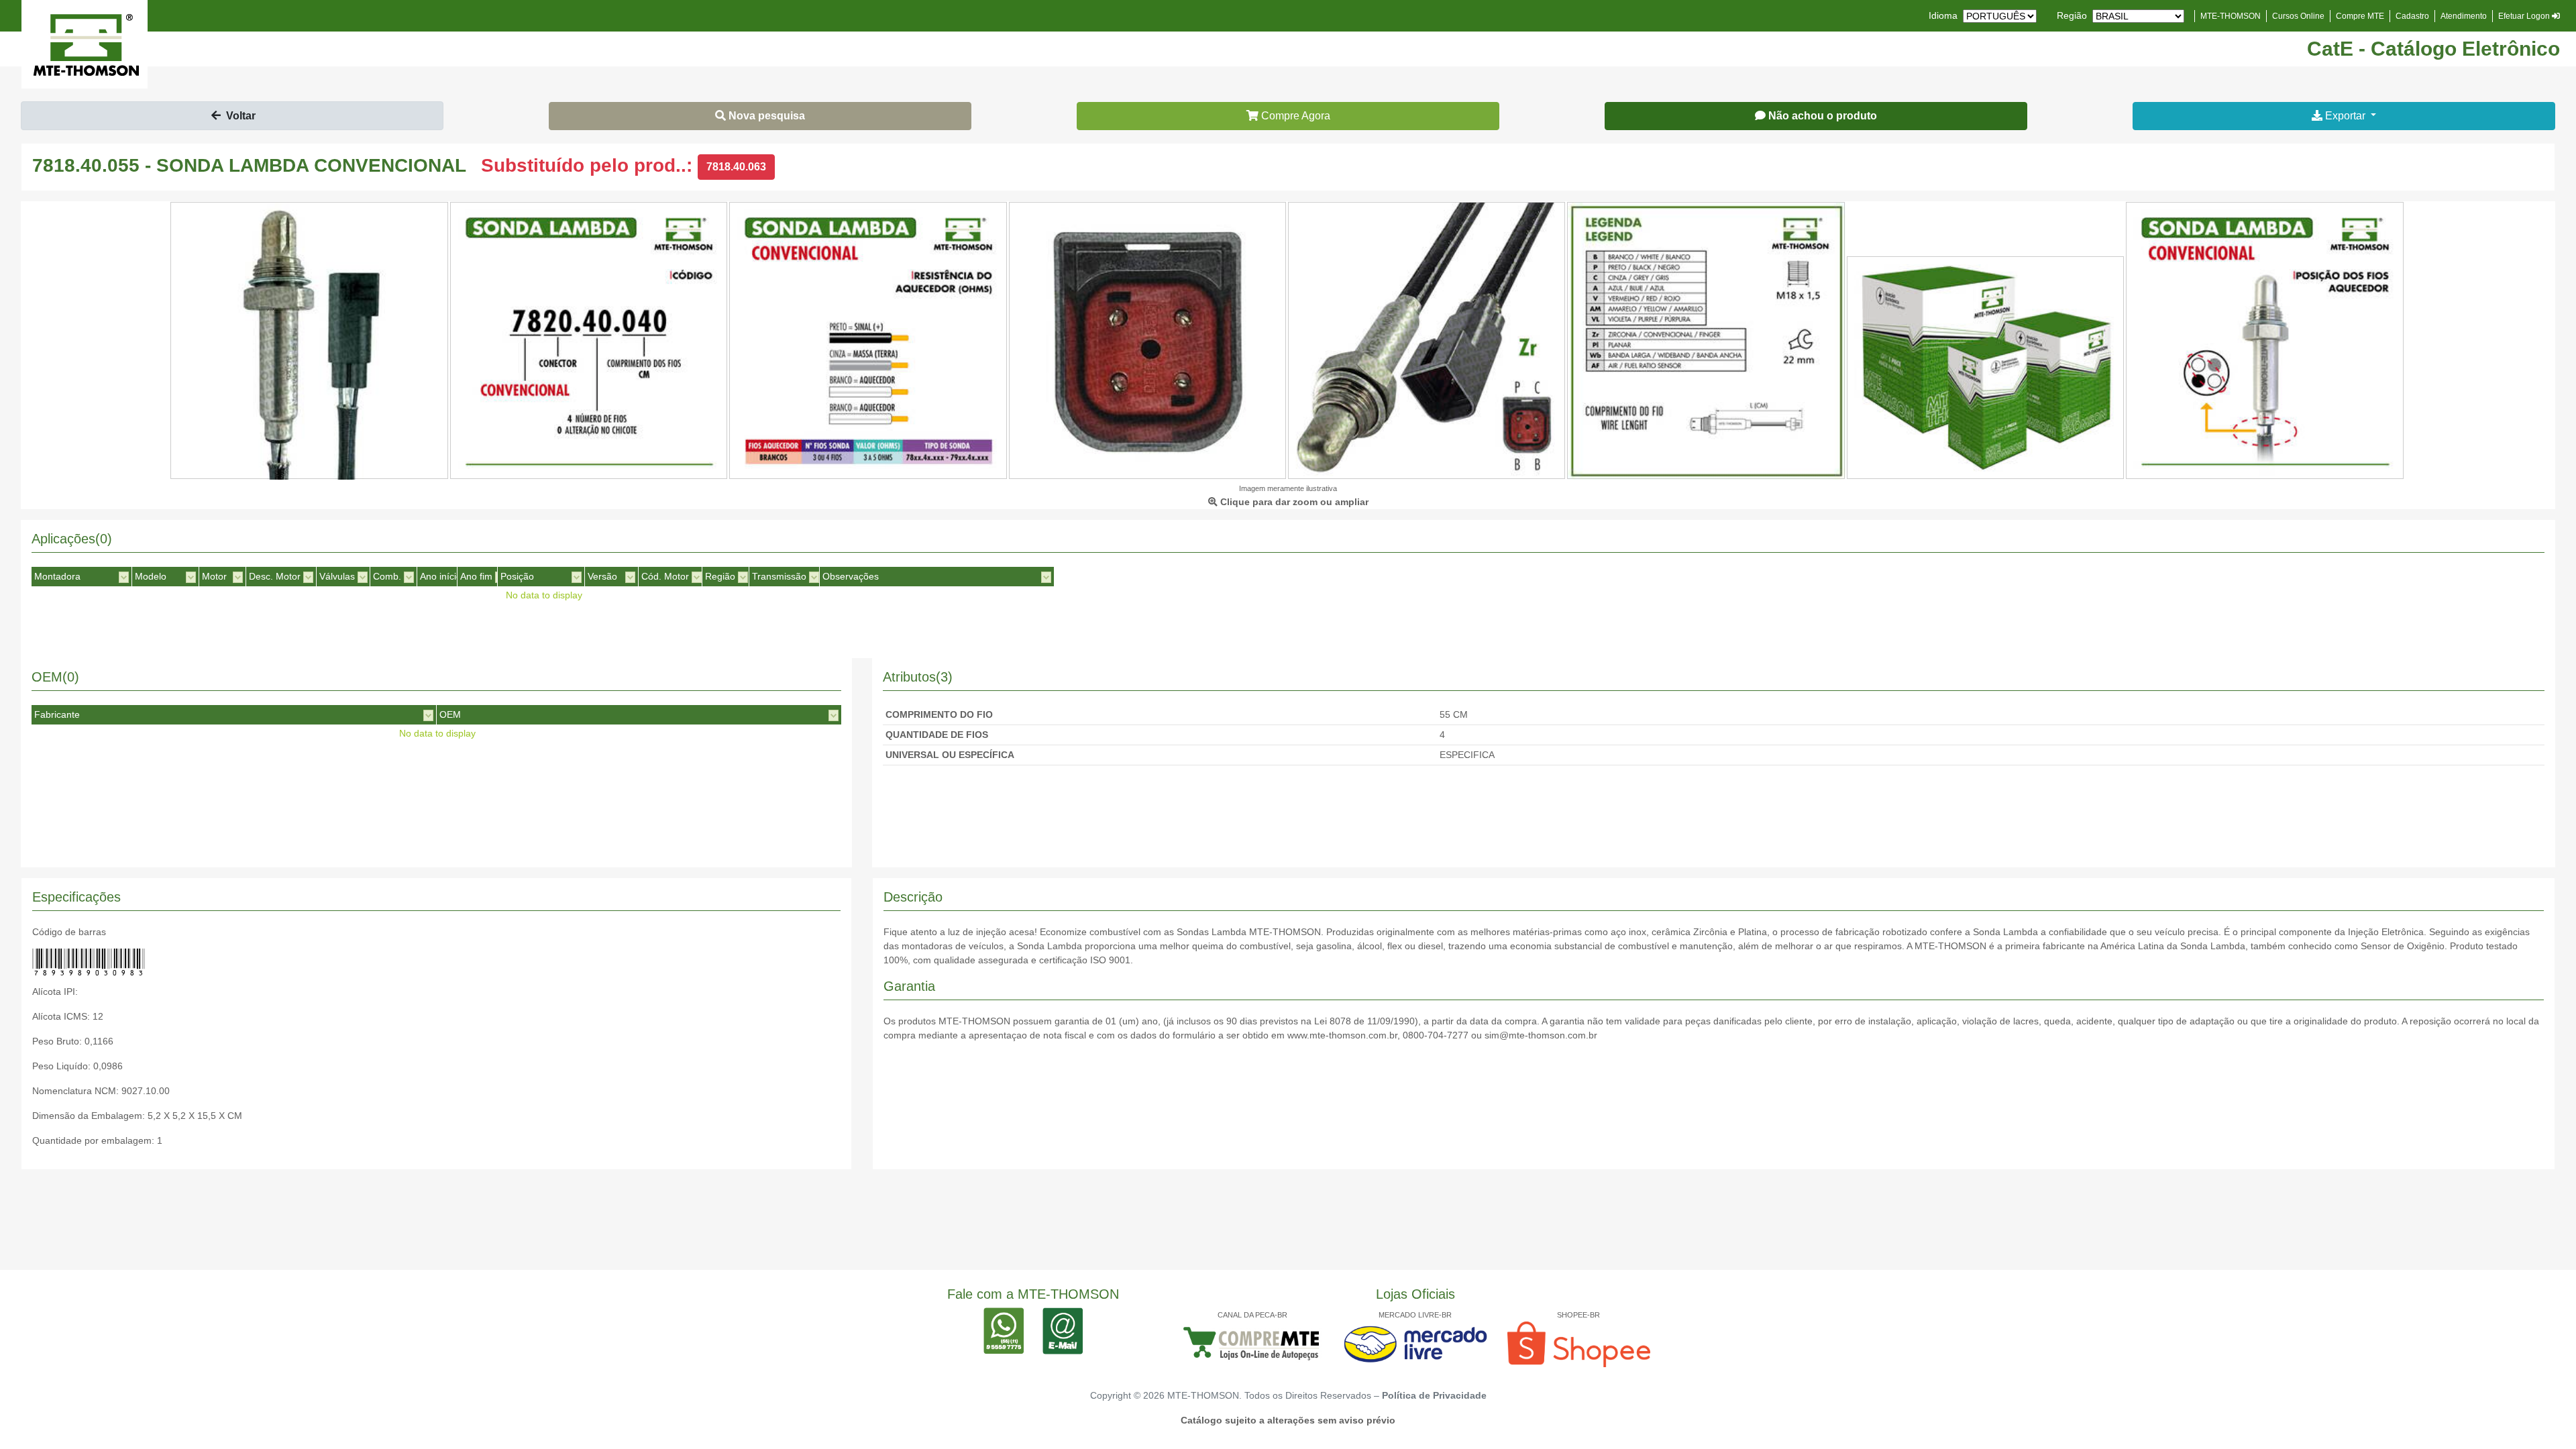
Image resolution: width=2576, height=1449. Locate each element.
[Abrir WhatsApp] (2542, 1415)
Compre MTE (2360, 16)
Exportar (2345, 116)
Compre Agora (1294, 116)
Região (2072, 15)
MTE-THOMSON (2231, 16)
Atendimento (2464, 16)
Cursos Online (2298, 16)
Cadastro (2412, 16)
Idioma (1943, 15)
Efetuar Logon (2525, 16)
